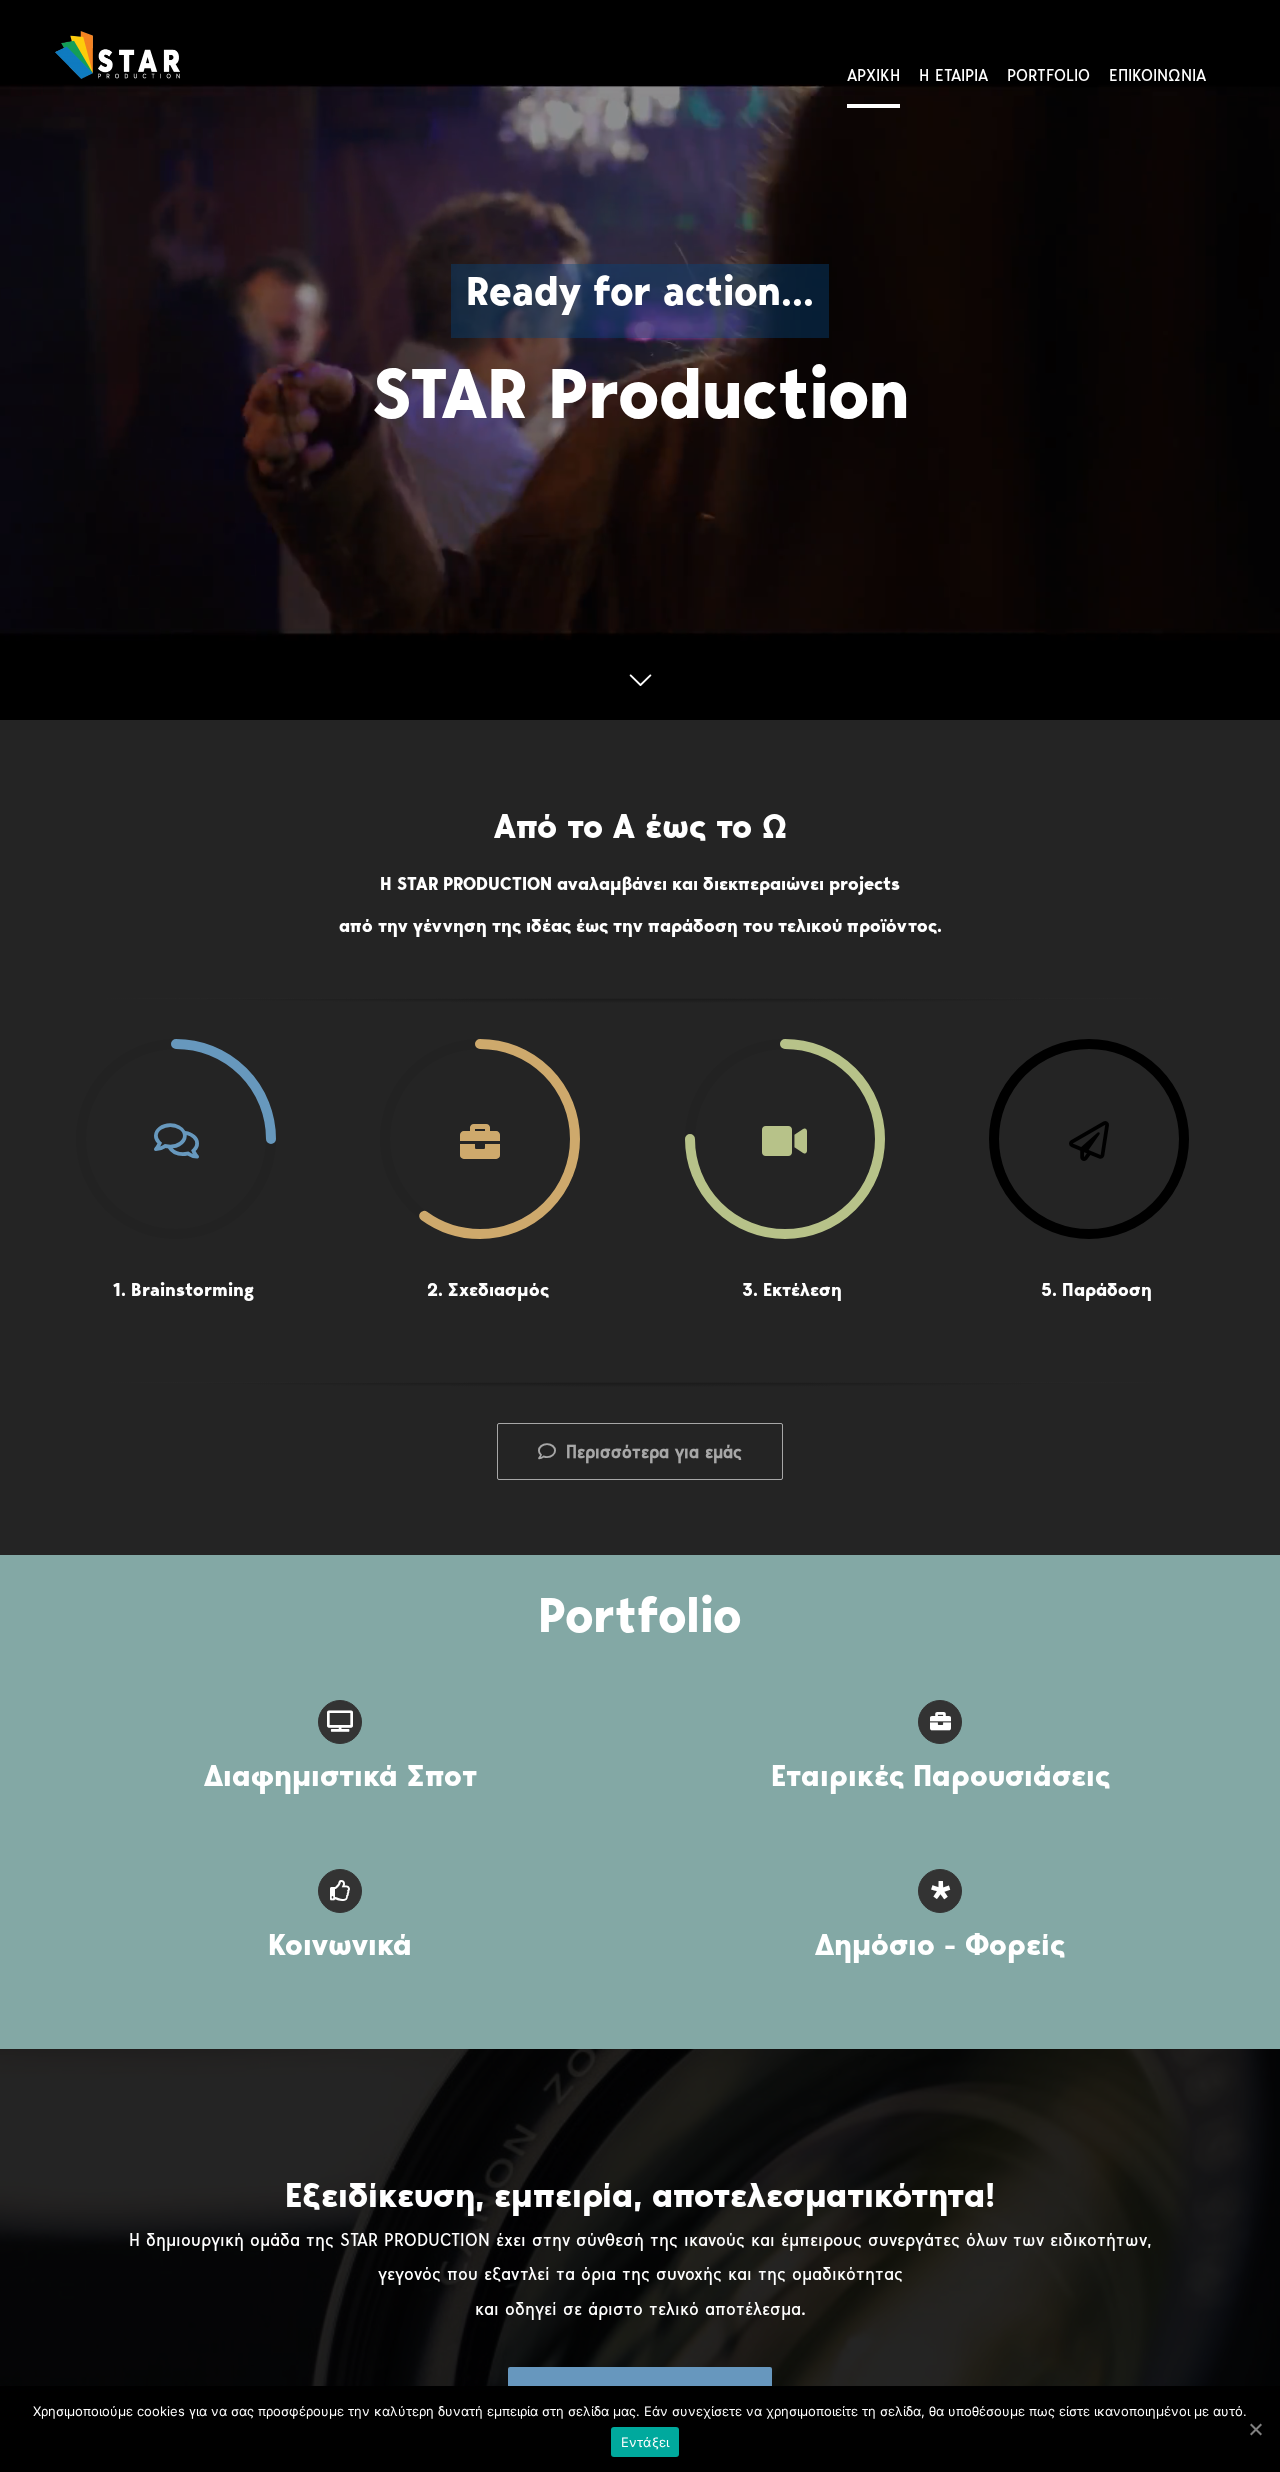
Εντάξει (645, 2442)
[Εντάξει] (1255, 2429)
